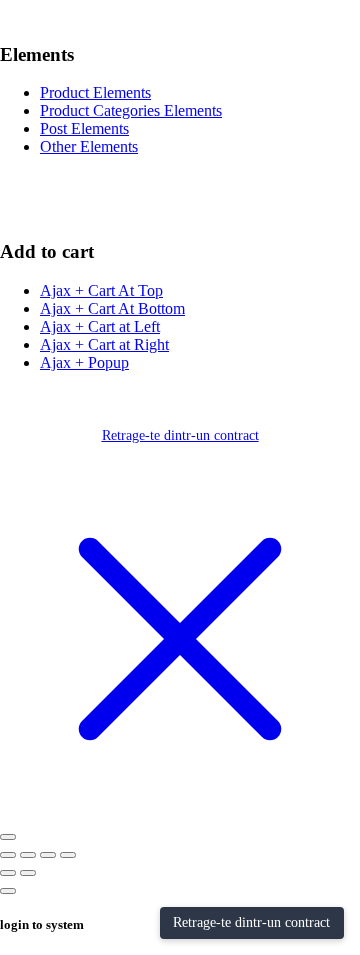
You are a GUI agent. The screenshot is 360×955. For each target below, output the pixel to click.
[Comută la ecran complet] (28, 855)
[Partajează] (48, 855)
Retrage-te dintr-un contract (180, 435)
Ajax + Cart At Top (101, 290)
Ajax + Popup (84, 362)
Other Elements (89, 146)
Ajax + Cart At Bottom (112, 308)
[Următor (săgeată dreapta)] (28, 873)
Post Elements (84, 128)
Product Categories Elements (131, 110)
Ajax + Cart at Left (100, 326)
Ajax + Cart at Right (104, 344)
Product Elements (95, 92)
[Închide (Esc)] (68, 855)
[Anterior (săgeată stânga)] (8, 873)
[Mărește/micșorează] (8, 855)
